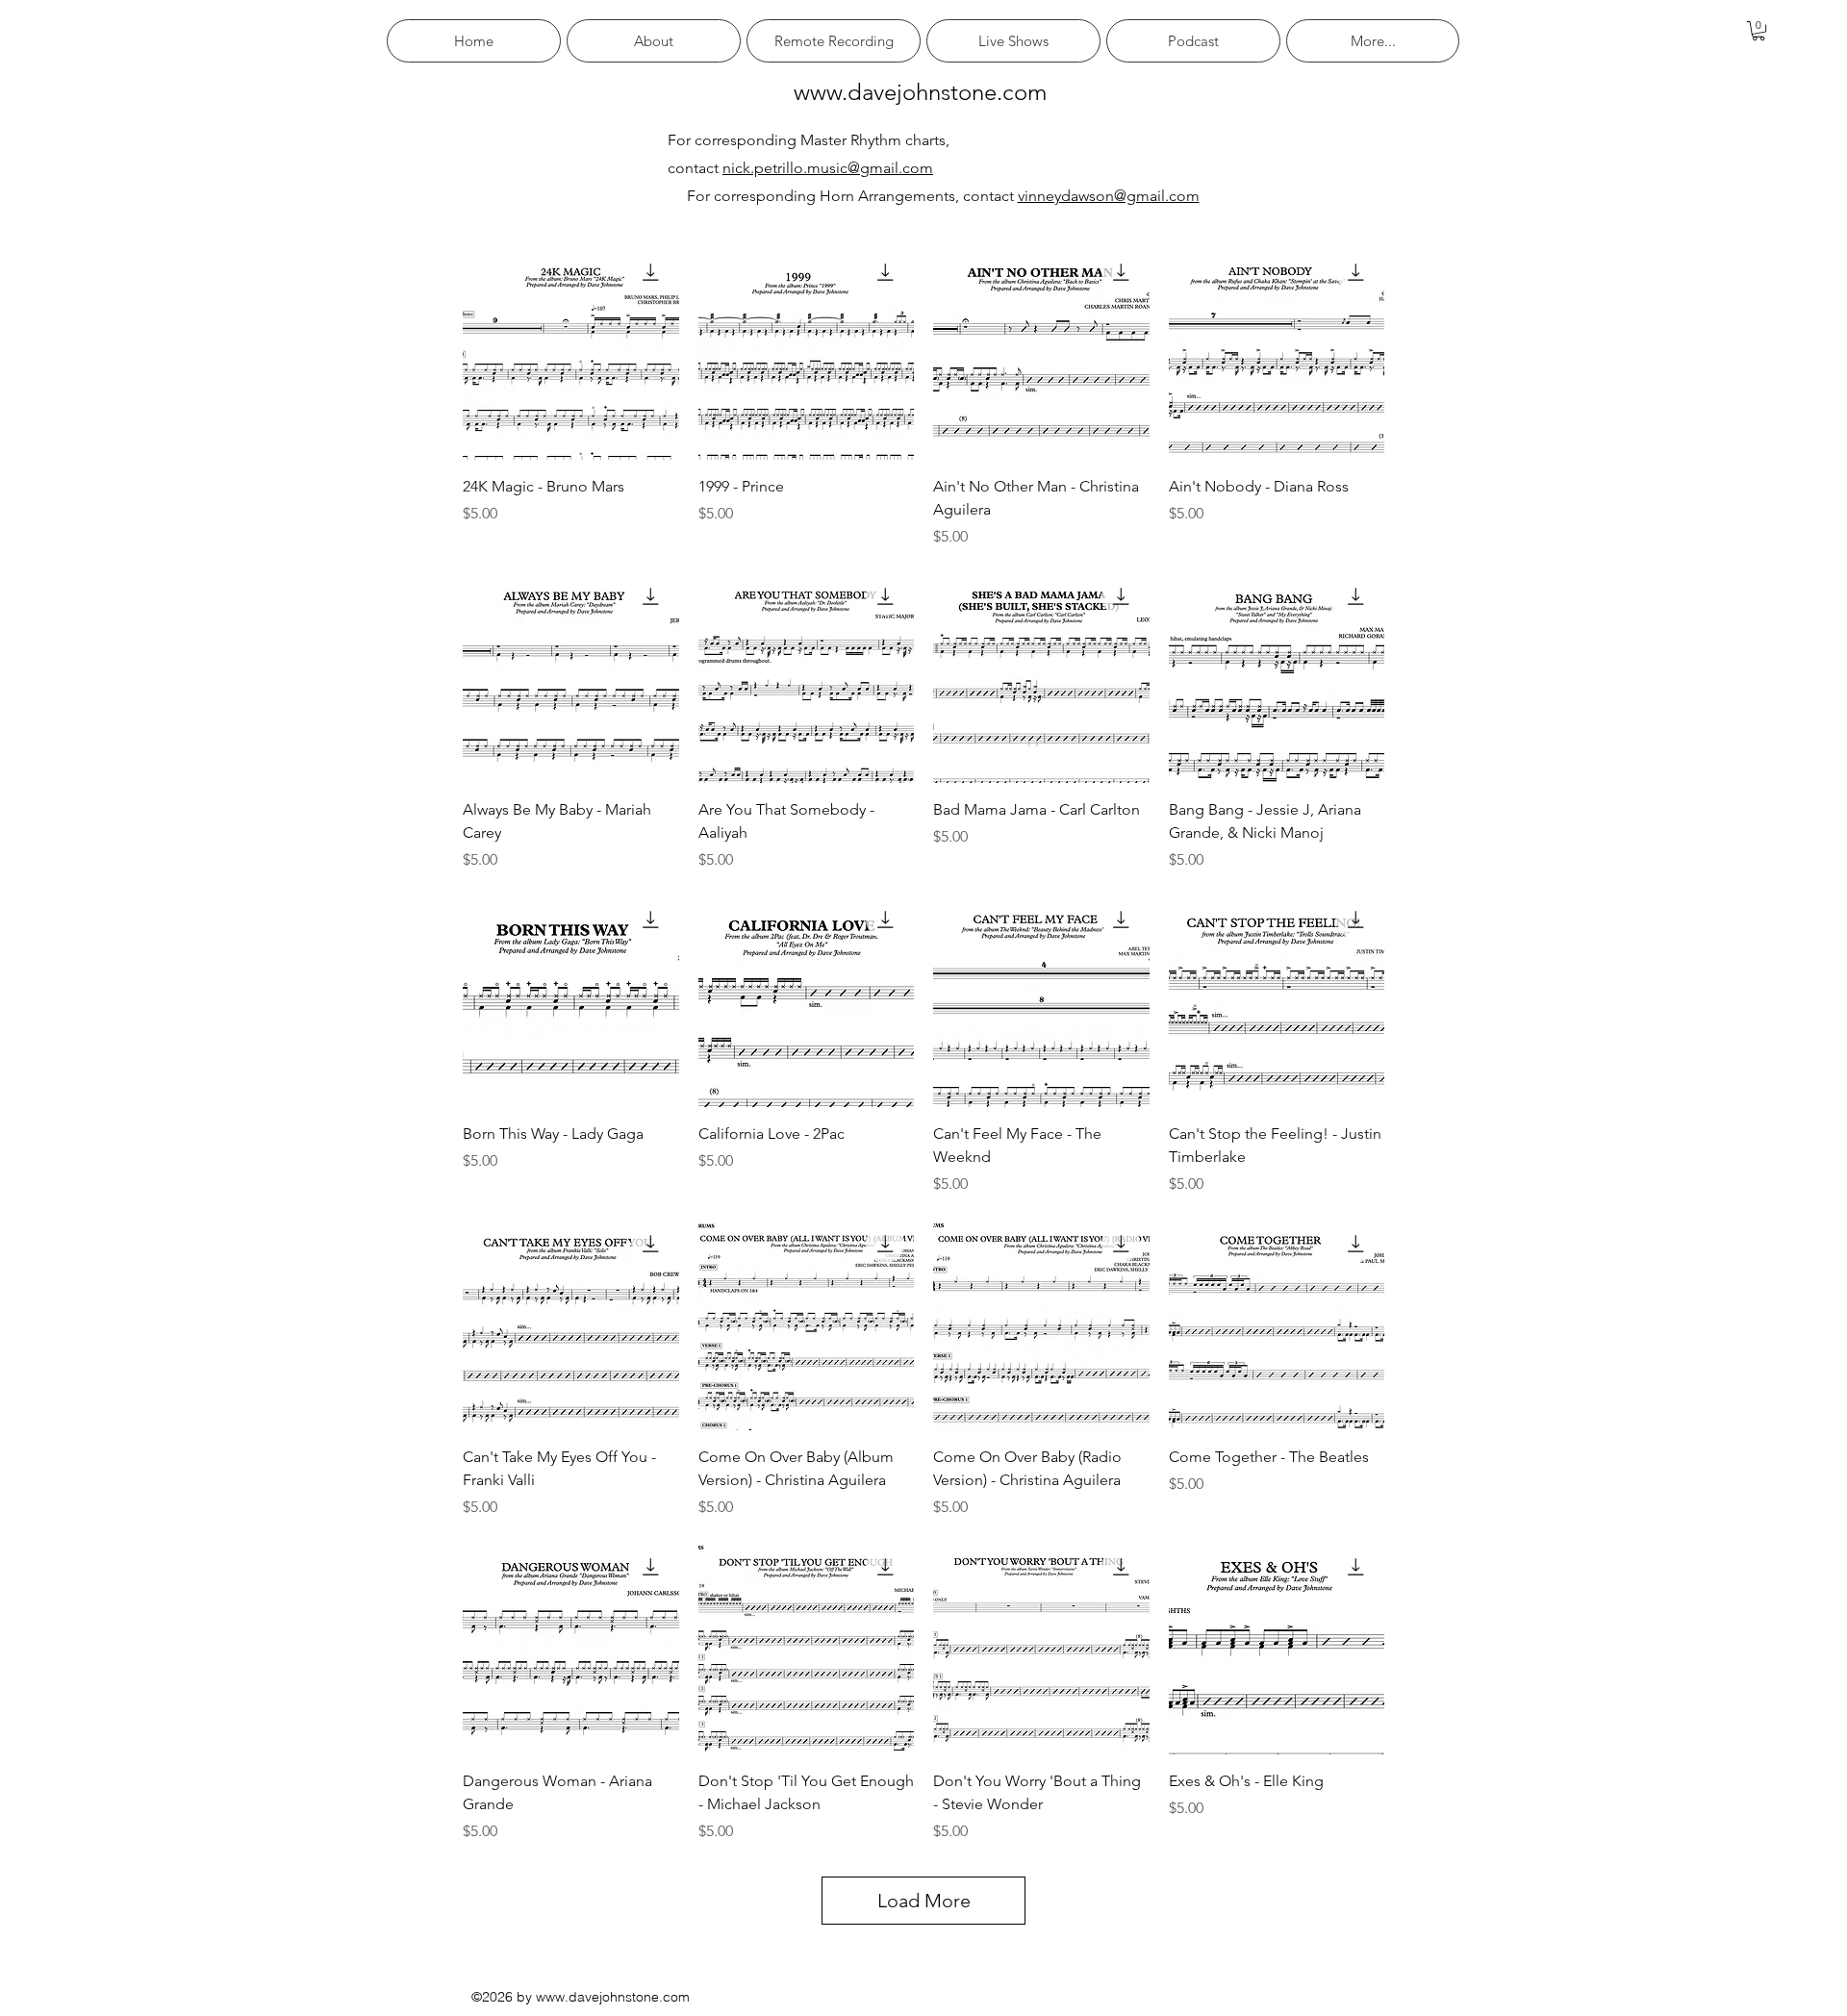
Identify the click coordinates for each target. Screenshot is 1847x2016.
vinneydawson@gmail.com (1109, 196)
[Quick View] (571, 352)
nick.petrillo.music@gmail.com (828, 168)
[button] (1758, 31)
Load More (924, 1901)
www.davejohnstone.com (920, 92)
